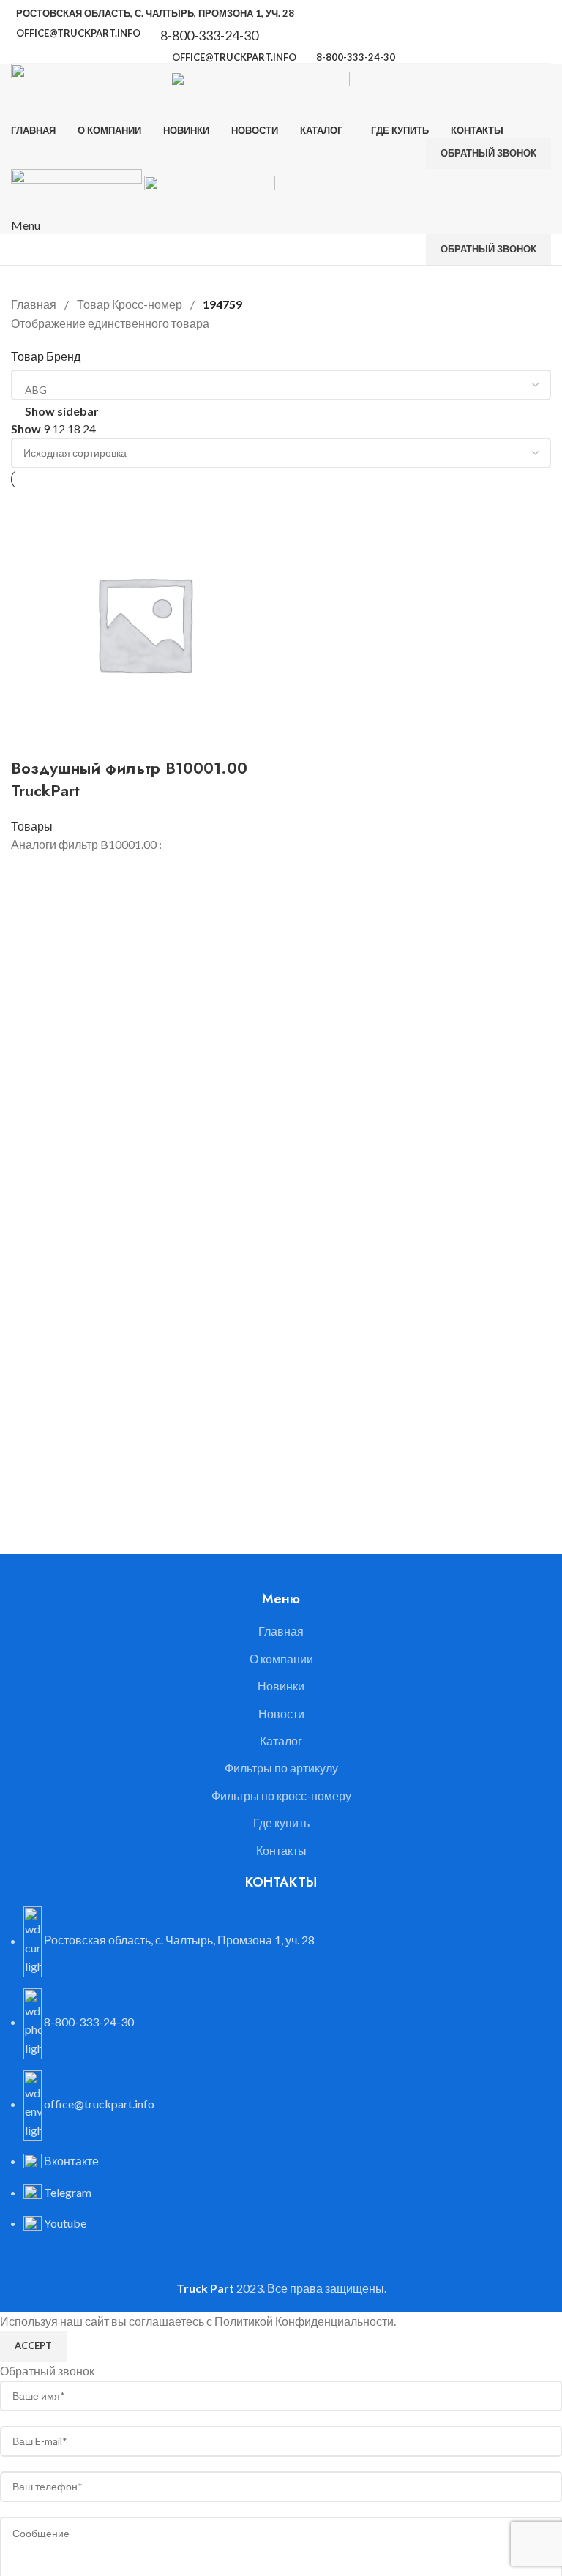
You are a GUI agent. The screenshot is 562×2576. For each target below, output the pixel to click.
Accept (33, 2345)
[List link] (281, 1156)
